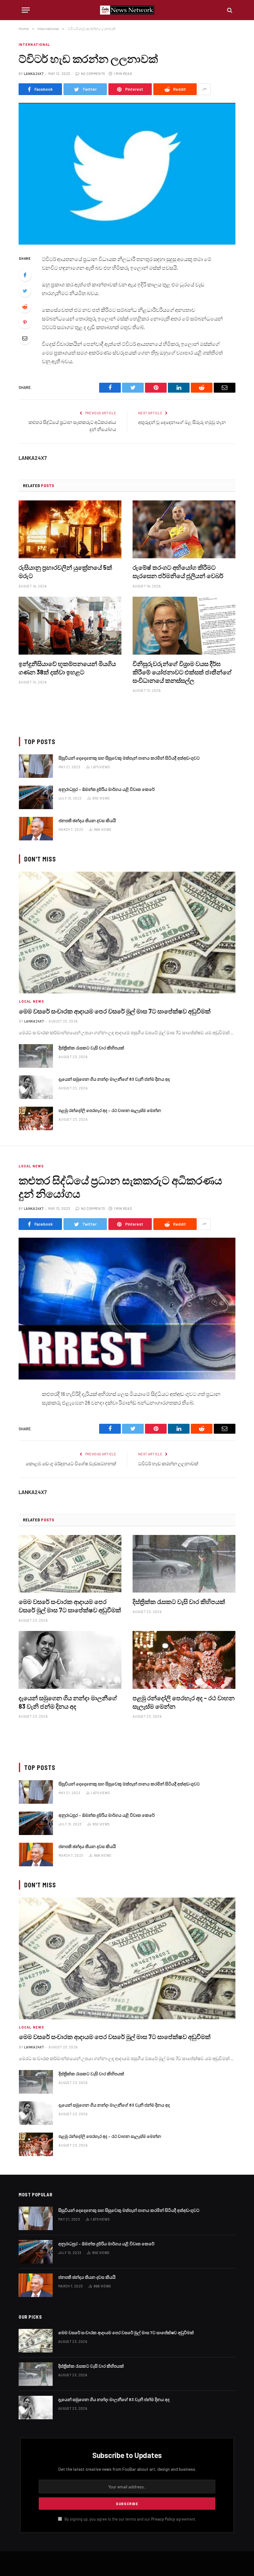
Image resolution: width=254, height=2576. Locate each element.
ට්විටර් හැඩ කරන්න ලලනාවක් (168, 1463)
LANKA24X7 (34, 74)
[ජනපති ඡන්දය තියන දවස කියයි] (36, 829)
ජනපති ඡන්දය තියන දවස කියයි (87, 820)
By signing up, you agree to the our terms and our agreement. (130, 2519)
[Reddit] (25, 307)
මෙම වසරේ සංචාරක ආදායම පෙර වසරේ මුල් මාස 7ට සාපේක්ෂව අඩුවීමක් (115, 1011)
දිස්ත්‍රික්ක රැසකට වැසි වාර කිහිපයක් (91, 1048)
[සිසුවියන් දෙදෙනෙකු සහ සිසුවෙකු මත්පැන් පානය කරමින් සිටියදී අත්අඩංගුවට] (36, 766)
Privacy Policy (163, 2519)
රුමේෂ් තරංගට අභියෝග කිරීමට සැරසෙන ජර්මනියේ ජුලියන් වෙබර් (178, 571)
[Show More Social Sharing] (204, 89)
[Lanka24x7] (127, 10)
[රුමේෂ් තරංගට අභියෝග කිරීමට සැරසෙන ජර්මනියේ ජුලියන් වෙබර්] (184, 529)
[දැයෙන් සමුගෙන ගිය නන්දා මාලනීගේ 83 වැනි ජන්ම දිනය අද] (36, 1087)
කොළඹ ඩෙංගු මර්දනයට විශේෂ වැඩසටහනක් (71, 1463)
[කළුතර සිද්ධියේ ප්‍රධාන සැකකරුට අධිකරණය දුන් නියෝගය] (127, 1308)
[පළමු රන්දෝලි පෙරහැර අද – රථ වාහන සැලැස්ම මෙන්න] (36, 1118)
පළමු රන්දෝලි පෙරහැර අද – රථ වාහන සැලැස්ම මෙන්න (110, 1110)
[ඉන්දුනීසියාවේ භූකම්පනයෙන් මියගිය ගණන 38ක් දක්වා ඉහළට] (70, 626)
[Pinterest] (25, 322)
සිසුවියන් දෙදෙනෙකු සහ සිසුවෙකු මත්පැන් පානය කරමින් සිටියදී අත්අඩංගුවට (129, 758)
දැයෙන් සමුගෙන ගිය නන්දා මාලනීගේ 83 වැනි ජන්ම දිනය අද (114, 1079)
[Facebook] (25, 275)
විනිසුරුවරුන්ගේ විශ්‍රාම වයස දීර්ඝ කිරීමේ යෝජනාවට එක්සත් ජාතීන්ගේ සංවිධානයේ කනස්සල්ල (182, 672)
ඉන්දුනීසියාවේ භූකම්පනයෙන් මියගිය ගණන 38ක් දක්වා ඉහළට (67, 668)
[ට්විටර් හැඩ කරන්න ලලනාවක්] (127, 174)
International (34, 44)
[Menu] (26, 10)
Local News (31, 1001)
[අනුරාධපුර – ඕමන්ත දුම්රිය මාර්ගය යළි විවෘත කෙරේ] (36, 797)
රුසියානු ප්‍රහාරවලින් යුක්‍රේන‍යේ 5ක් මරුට (65, 571)
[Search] (229, 10)
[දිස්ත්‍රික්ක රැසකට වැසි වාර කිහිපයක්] (36, 1056)
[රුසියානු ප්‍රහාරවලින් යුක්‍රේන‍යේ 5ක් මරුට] (70, 529)
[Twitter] (25, 291)
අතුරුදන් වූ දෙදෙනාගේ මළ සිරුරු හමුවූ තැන (182, 422)
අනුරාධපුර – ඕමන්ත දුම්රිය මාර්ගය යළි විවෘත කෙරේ (107, 789)
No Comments (93, 74)
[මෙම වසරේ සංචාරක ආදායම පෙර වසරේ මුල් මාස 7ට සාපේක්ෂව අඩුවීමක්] (127, 933)
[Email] (25, 338)
